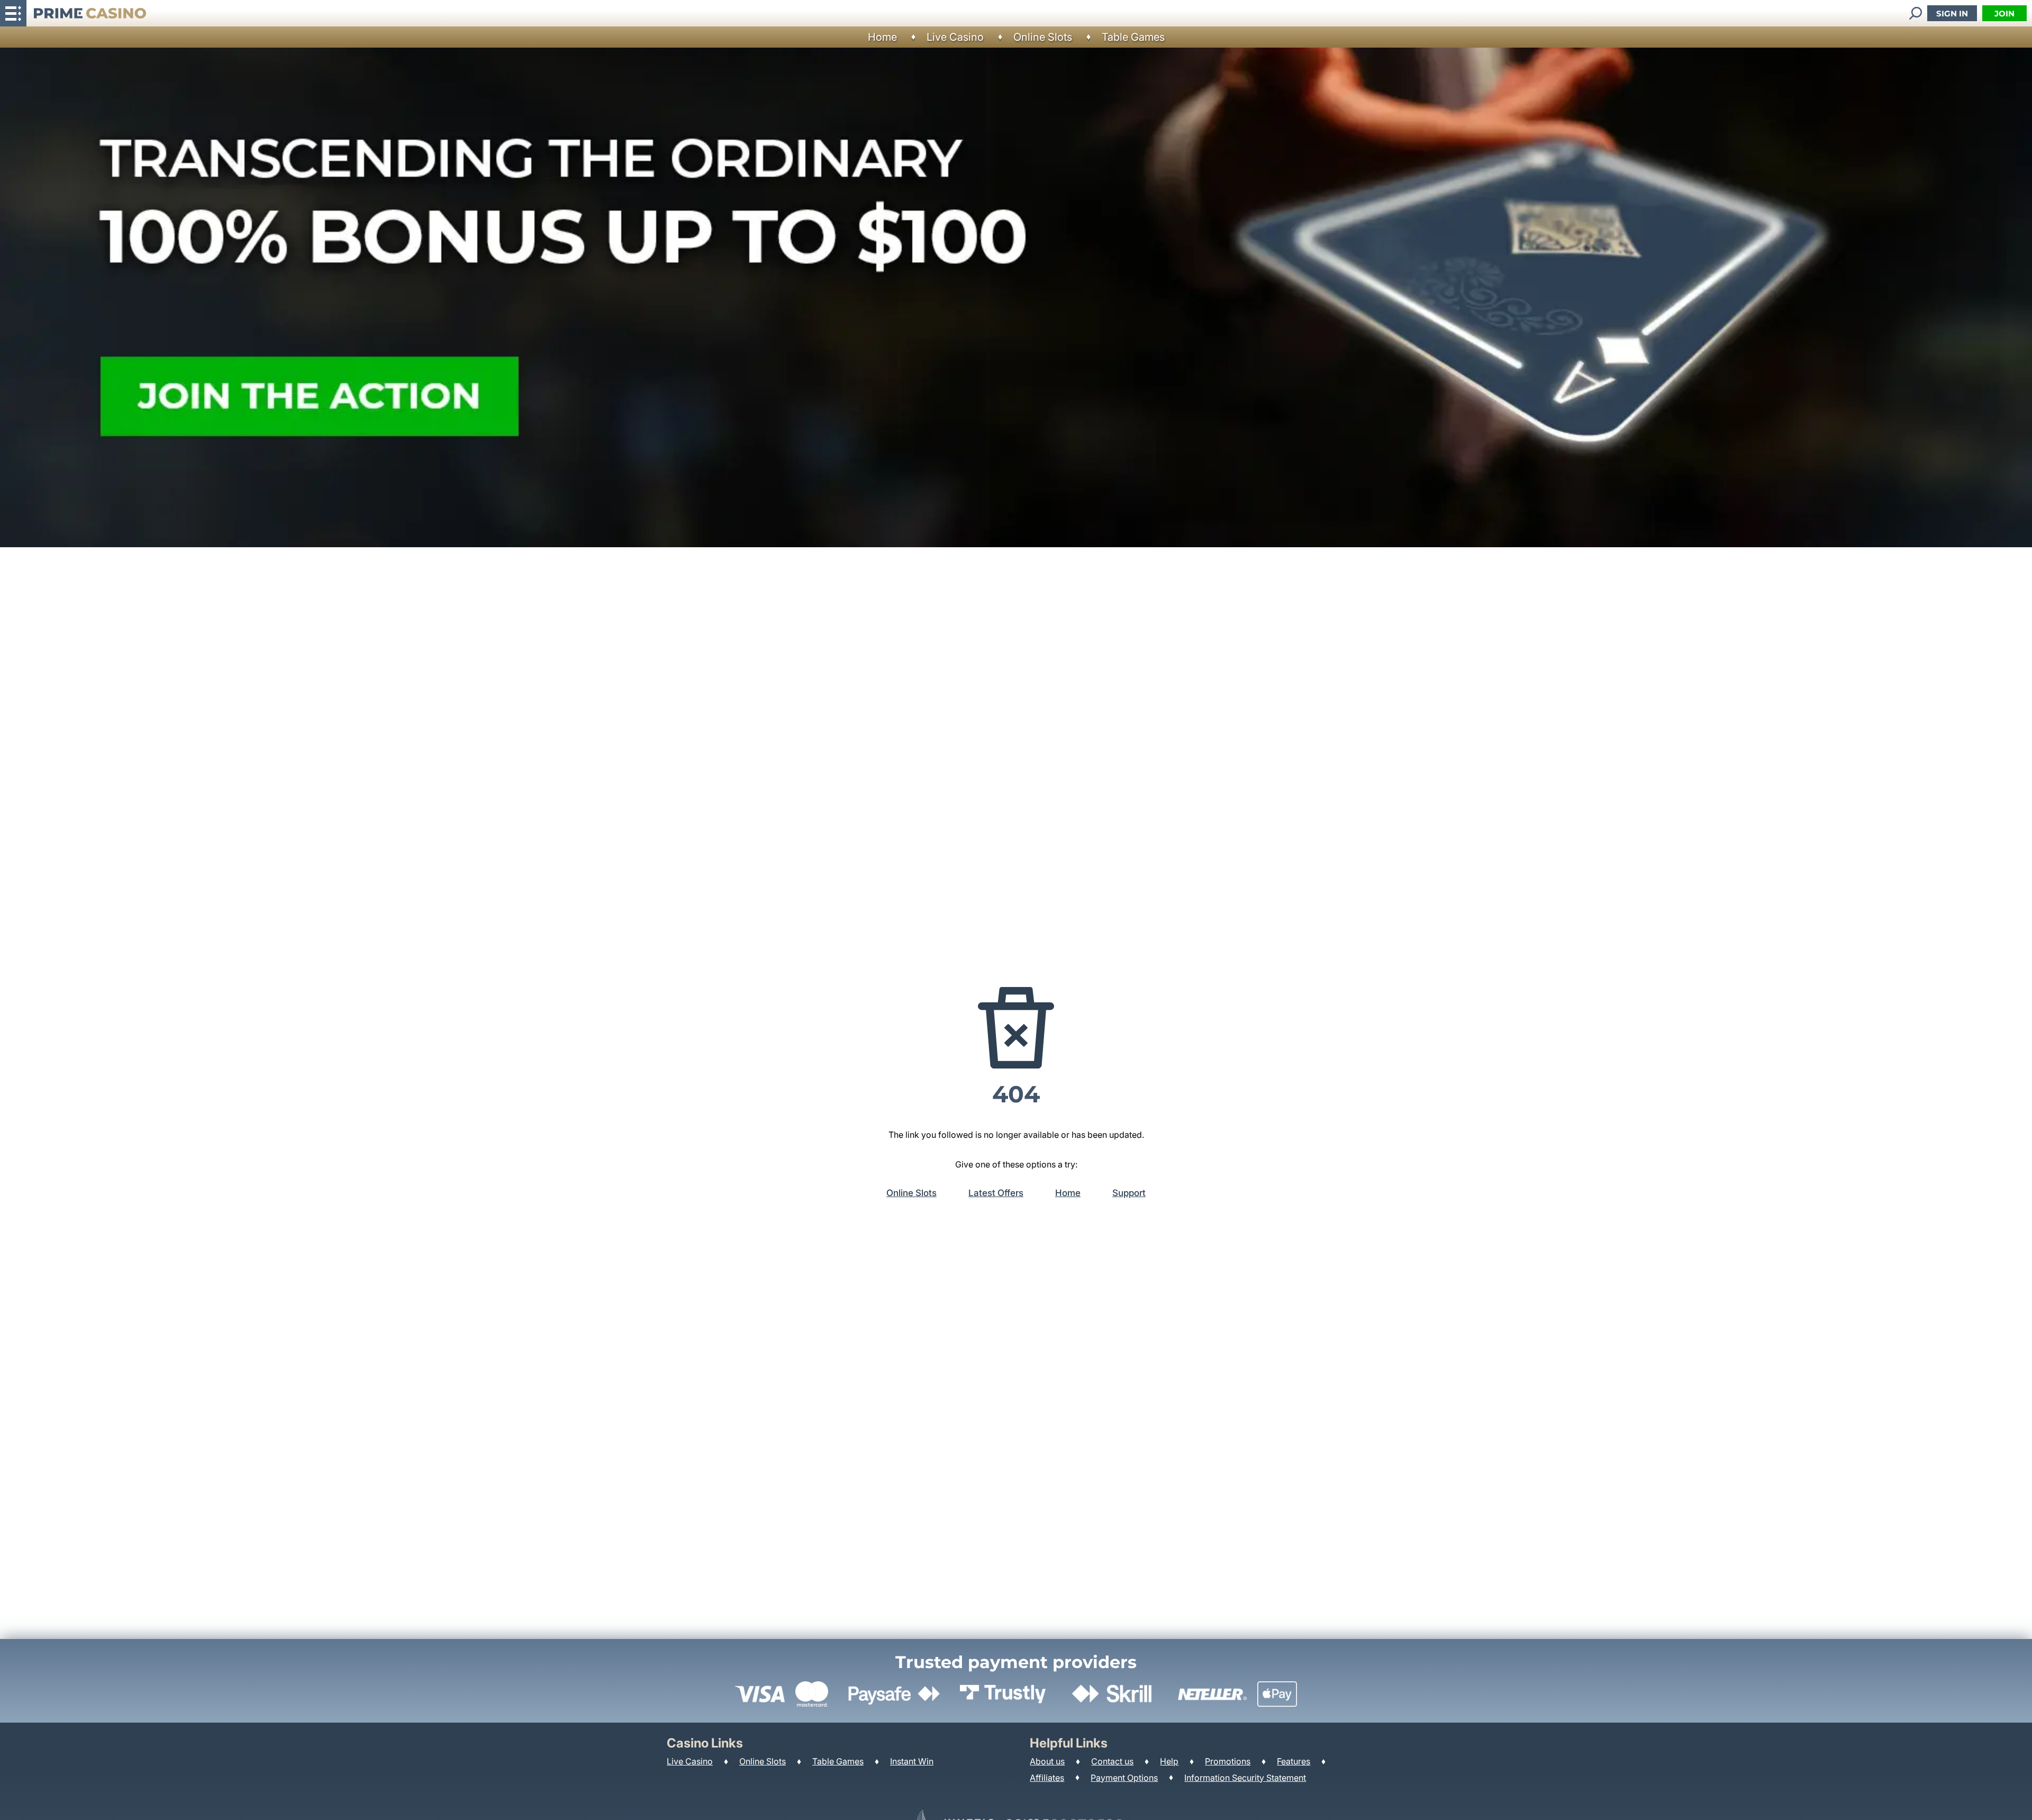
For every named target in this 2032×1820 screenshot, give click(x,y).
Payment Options (1124, 1778)
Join (2004, 13)
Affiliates (1047, 1778)
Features (1294, 1761)
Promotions (1228, 1761)
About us (1047, 1761)
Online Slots (1043, 37)
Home (882, 37)
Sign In (1952, 13)
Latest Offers (996, 1193)
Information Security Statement (1245, 1778)
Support (1129, 1193)
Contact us (1112, 1761)
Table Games (1133, 37)
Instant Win (912, 1761)
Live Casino (955, 37)
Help (1169, 1761)
